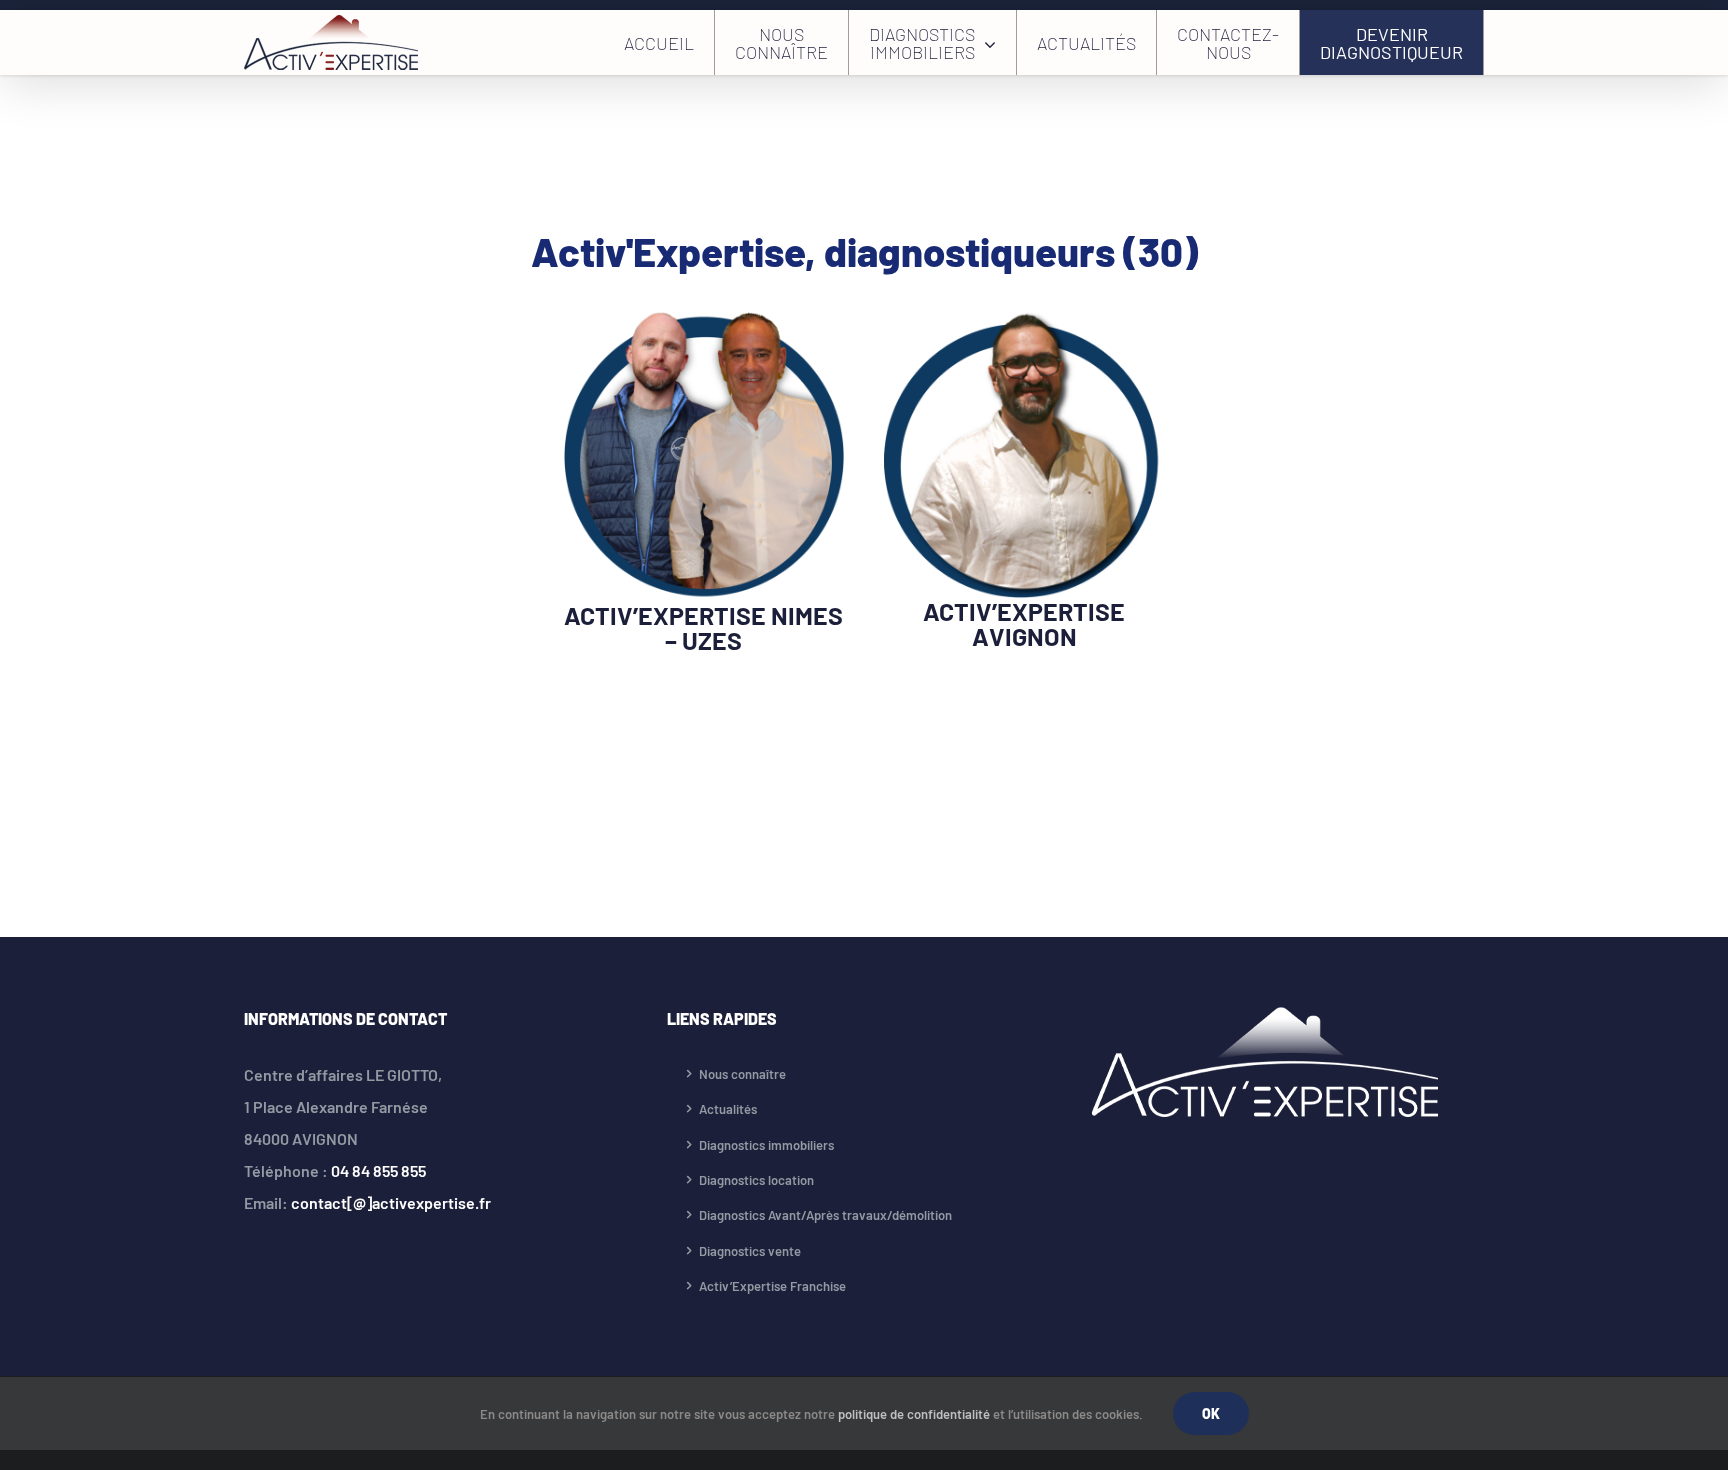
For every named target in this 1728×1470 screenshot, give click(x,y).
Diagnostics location (756, 1180)
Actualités (728, 1109)
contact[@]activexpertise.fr (391, 1202)
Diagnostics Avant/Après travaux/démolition (825, 1215)
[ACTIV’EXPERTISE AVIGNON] (1024, 325)
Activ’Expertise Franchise (772, 1286)
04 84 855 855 (378, 1170)
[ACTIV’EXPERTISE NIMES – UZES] (704, 325)
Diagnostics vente (750, 1251)
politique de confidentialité (914, 1414)
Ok (1211, 1413)
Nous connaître (742, 1074)
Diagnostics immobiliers (766, 1145)
